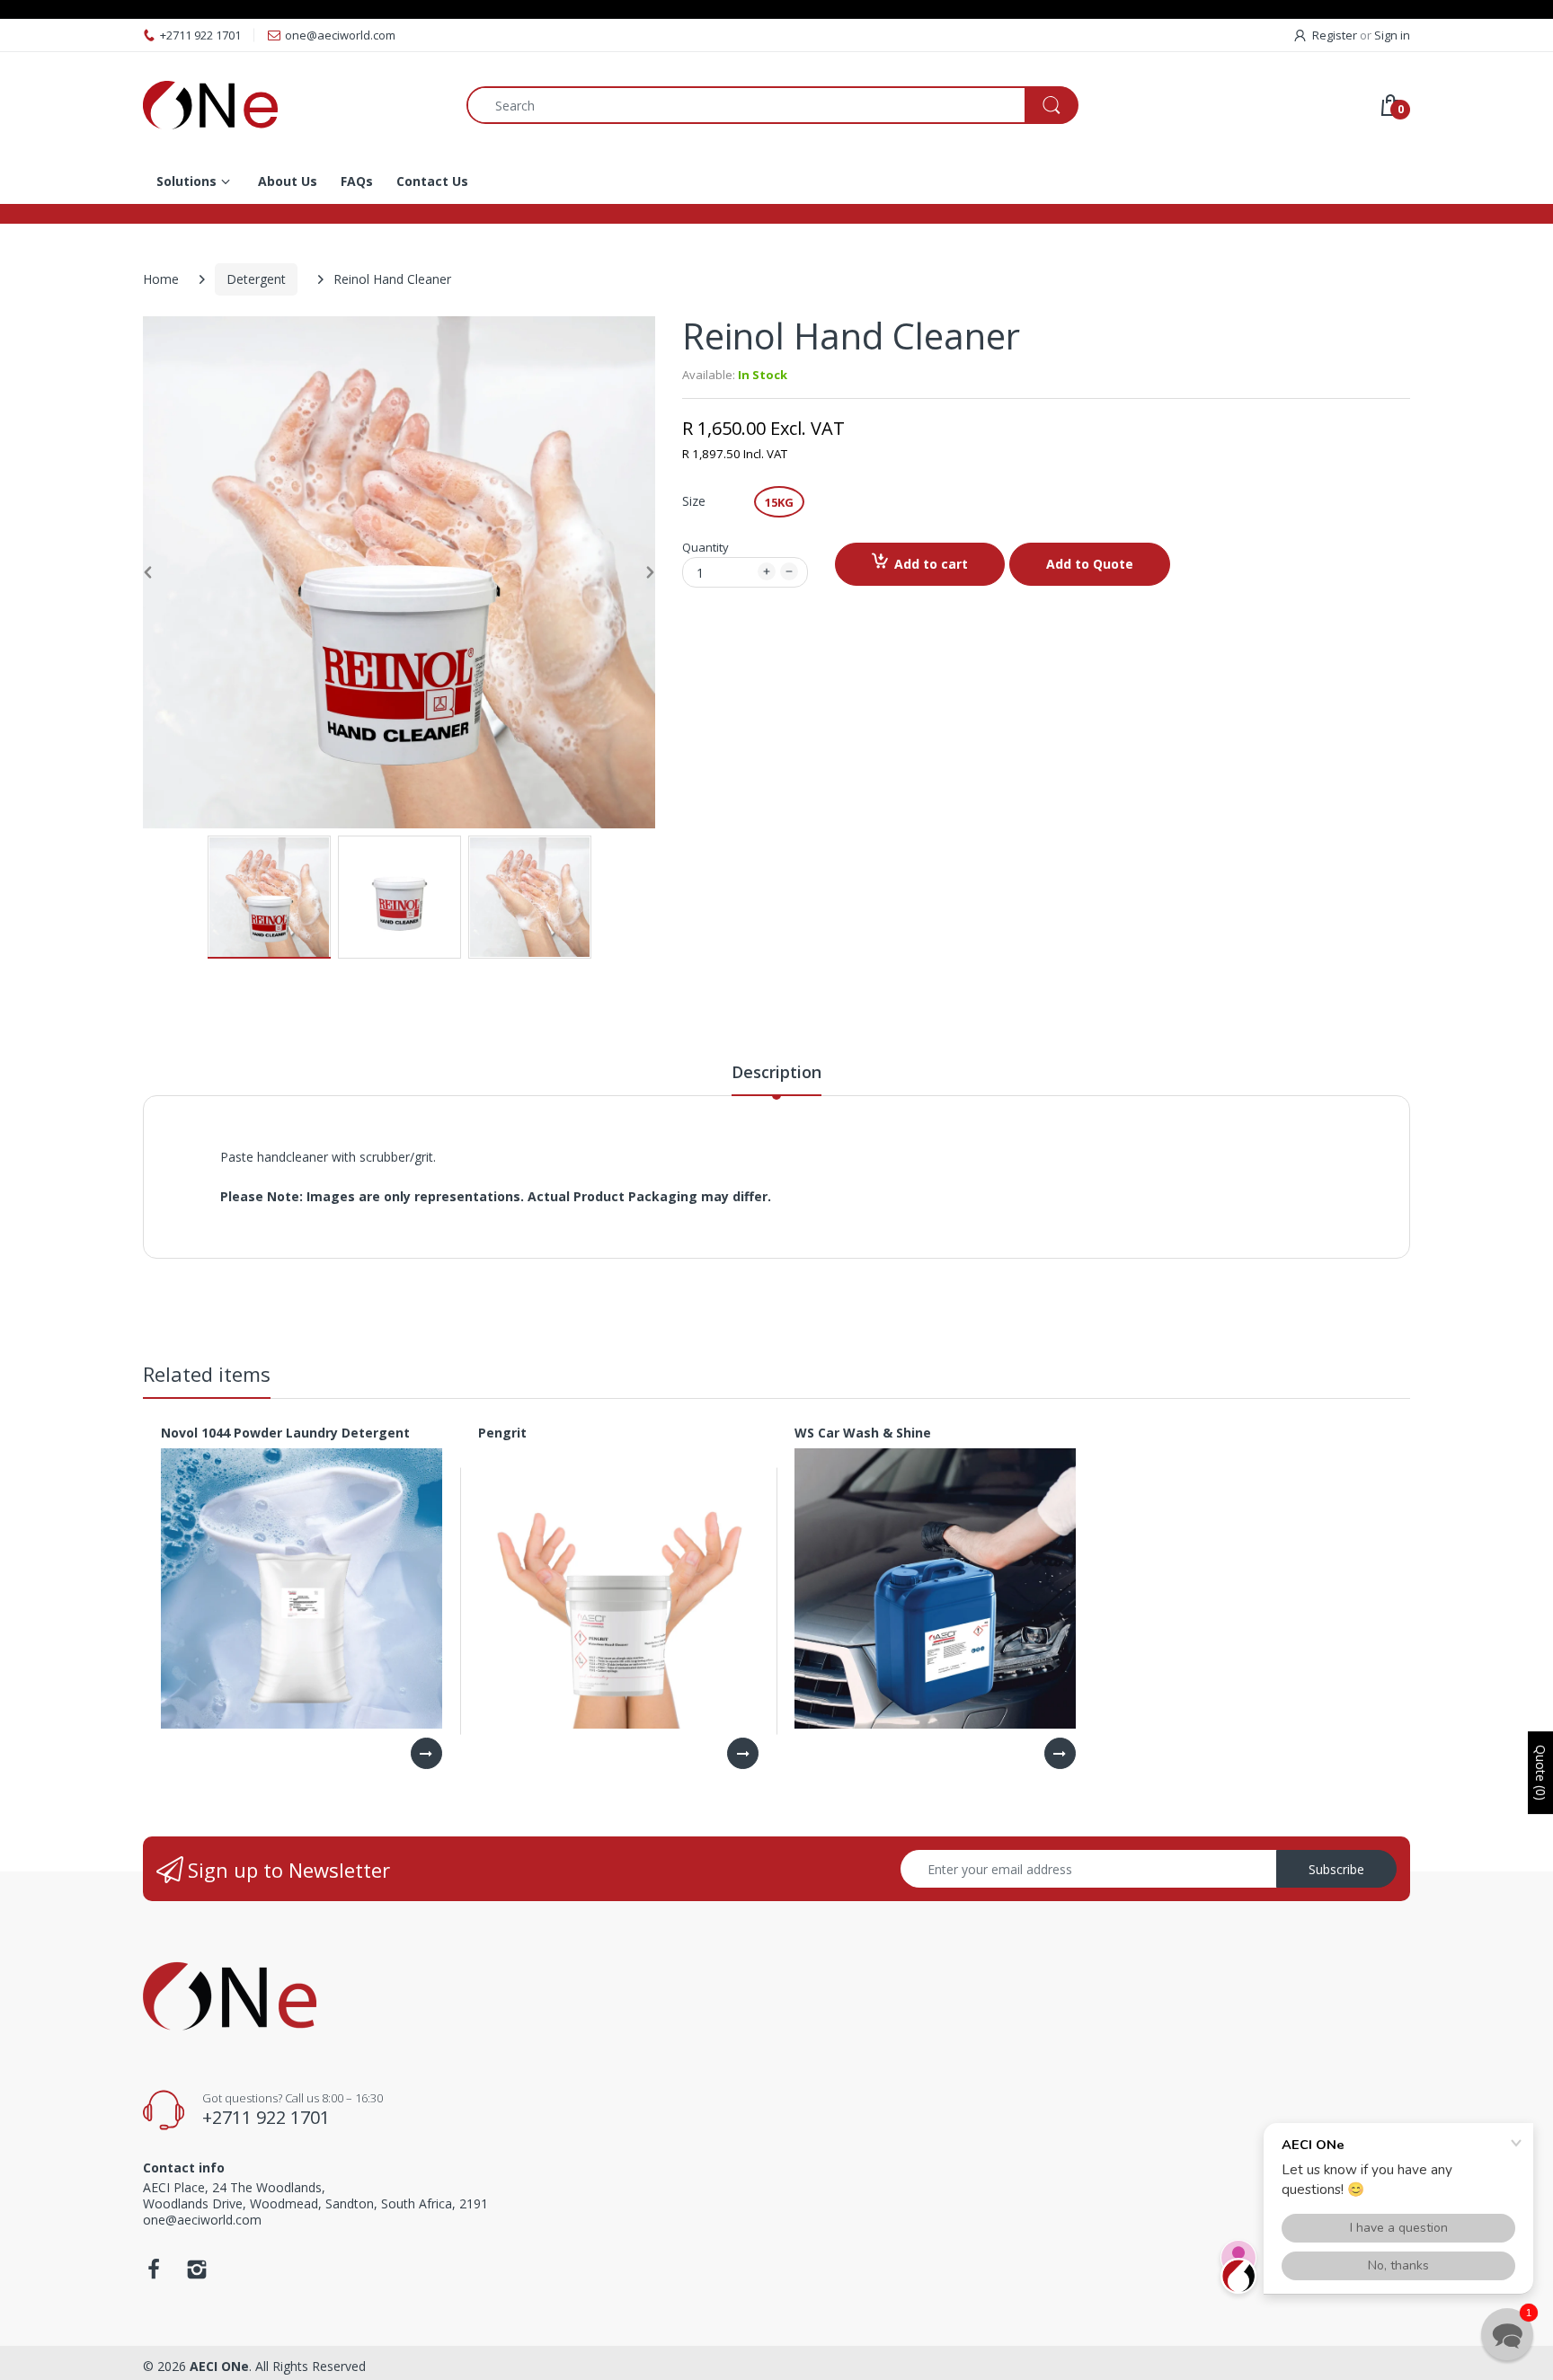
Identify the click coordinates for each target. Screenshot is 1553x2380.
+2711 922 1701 (200, 35)
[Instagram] (197, 2274)
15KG (779, 502)
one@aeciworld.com (340, 35)
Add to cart (931, 564)
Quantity (706, 547)
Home (161, 279)
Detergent (256, 279)
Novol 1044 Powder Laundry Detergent (285, 1433)
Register (1335, 35)
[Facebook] (154, 2274)
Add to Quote (1090, 564)
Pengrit (502, 1433)
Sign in (1392, 35)
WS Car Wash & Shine (863, 1433)
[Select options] (426, 1753)
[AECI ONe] (291, 105)
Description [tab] (776, 1072)
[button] (1507, 2334)
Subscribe (1336, 1869)
